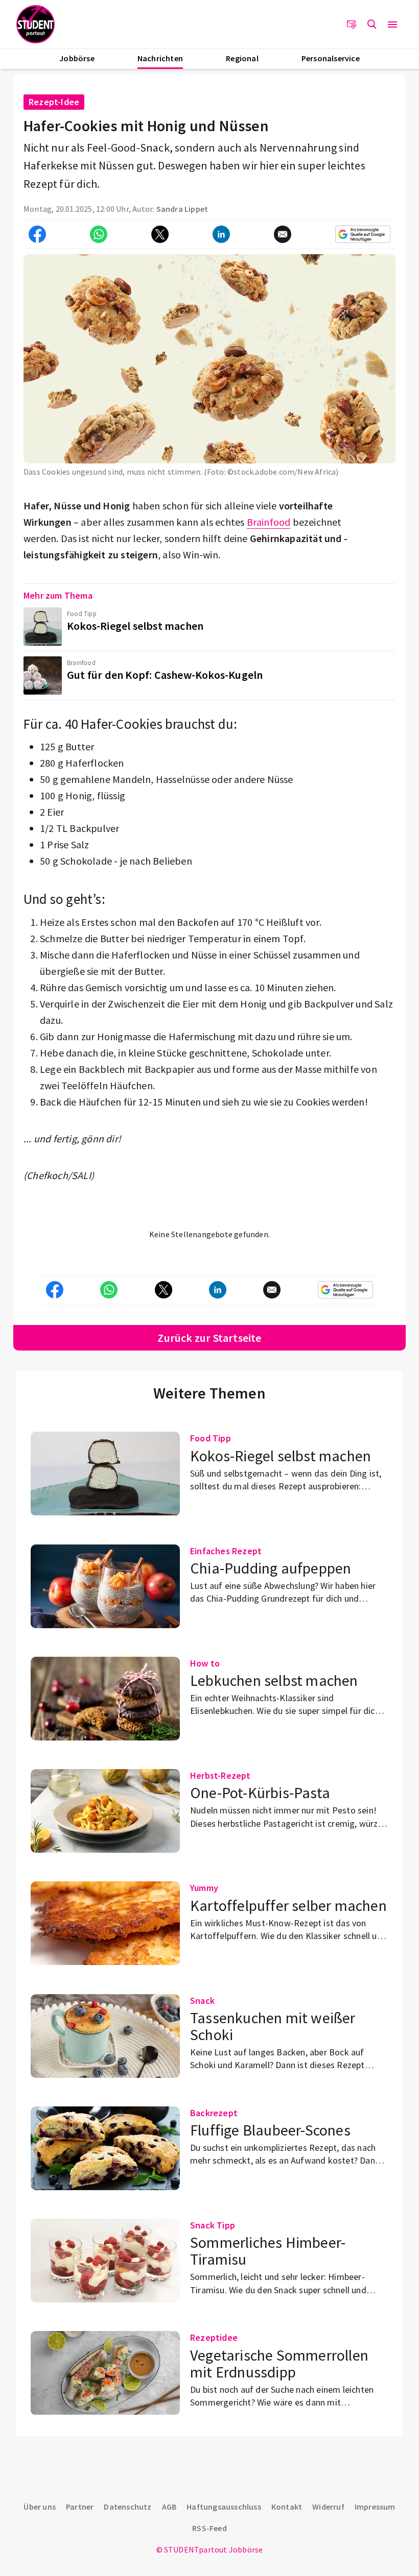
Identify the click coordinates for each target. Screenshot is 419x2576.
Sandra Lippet (182, 209)
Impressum (375, 2507)
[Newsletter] (352, 24)
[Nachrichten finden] (372, 24)
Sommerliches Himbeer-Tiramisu (268, 2251)
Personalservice (331, 58)
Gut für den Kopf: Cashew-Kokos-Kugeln (165, 675)
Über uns (40, 2507)
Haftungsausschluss (224, 2507)
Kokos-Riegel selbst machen (135, 626)
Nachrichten (160, 58)
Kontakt (287, 2507)
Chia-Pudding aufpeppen (271, 1568)
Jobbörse (77, 58)
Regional (242, 58)
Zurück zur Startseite (209, 1338)
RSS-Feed (209, 2528)
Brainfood (269, 522)
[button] (392, 24)
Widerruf (328, 2507)
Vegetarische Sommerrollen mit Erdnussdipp (279, 2363)
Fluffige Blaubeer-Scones (270, 2130)
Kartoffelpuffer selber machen (288, 1905)
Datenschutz (127, 2507)
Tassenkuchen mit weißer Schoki (273, 2026)
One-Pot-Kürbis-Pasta (260, 1793)
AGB (169, 2507)
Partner (80, 2507)
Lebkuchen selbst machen (274, 1680)
